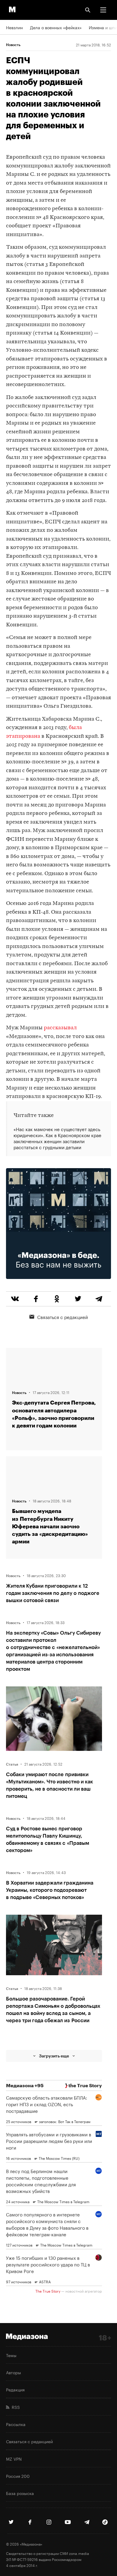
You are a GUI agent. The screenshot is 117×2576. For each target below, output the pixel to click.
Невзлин (14, 27)
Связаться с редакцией (63, 1317)
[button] (103, 10)
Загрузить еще (54, 2056)
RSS (15, 2407)
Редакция (15, 2389)
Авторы (13, 2372)
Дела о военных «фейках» (56, 27)
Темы (11, 2355)
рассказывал (60, 1028)
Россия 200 (18, 2476)
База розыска (20, 2493)
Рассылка (16, 2424)
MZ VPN (14, 2459)
